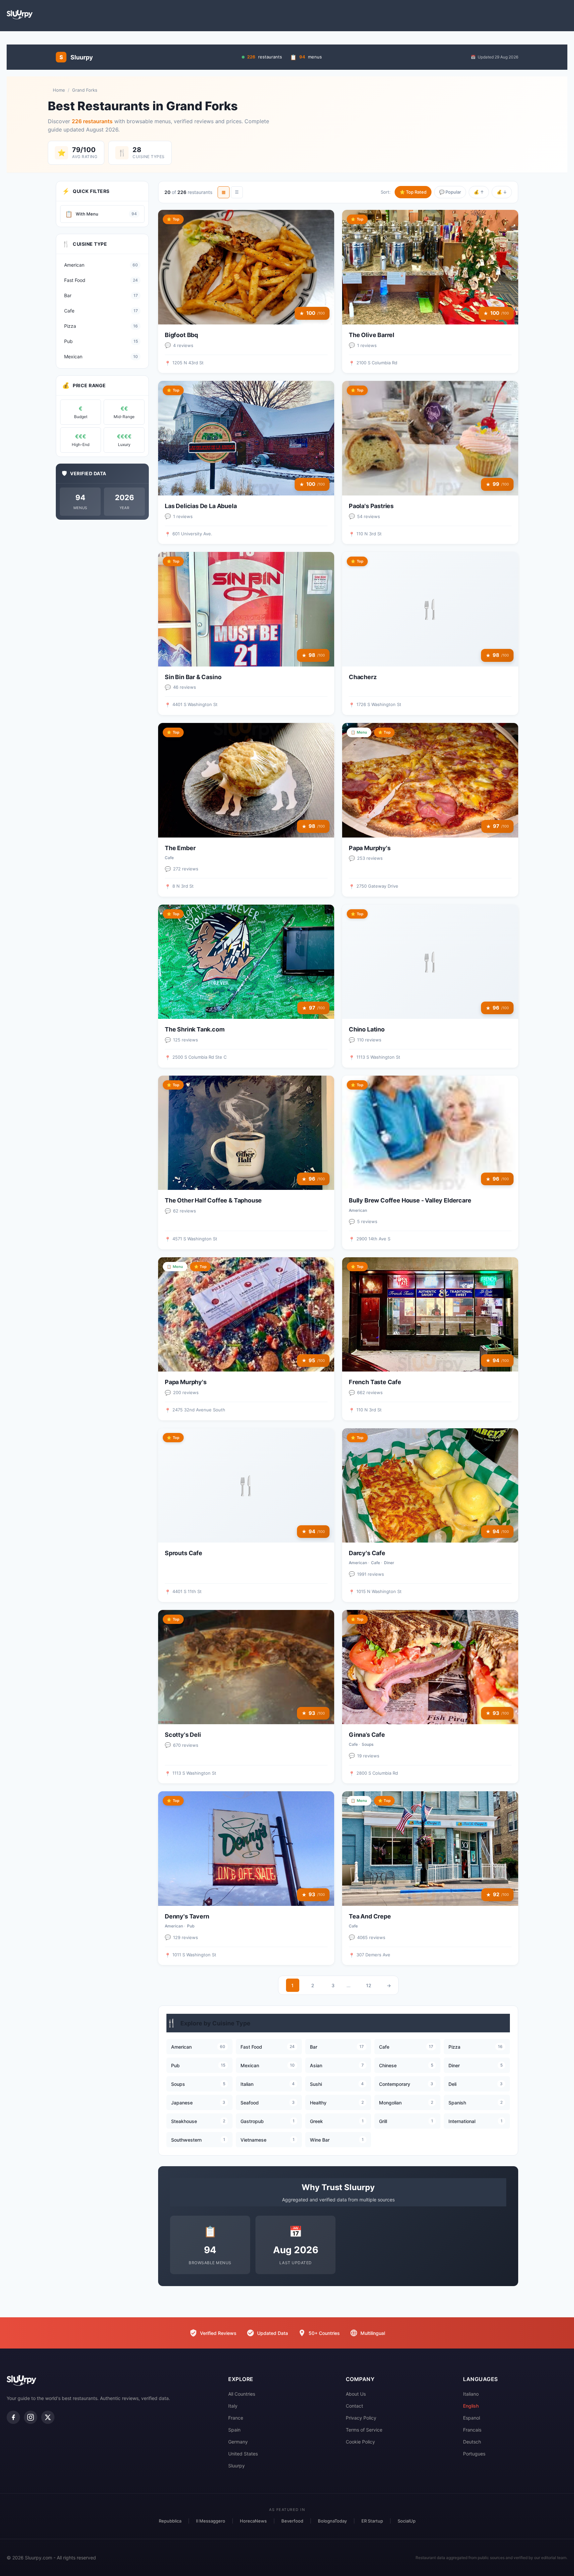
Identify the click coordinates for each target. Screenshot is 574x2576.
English (471, 2406)
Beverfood (292, 2521)
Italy (233, 2406)
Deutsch (472, 2442)
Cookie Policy (360, 2442)
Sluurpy (237, 2466)
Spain (234, 2430)
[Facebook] (13, 2417)
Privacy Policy (361, 2418)
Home (59, 90)
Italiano (471, 2394)
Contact (354, 2406)
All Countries (242, 2394)
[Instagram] (31, 2417)
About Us (356, 2394)
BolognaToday (332, 2521)
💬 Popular (450, 192)
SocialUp (407, 2521)
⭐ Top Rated (413, 192)
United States (243, 2454)
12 (369, 1985)
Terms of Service (364, 2430)
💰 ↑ (479, 192)
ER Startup (372, 2521)
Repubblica (170, 2521)
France (236, 2418)
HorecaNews (253, 2521)
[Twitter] (48, 2417)
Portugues (474, 2454)
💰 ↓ (502, 192)
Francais (472, 2430)
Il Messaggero (211, 2521)
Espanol (472, 2418)
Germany (238, 2442)
